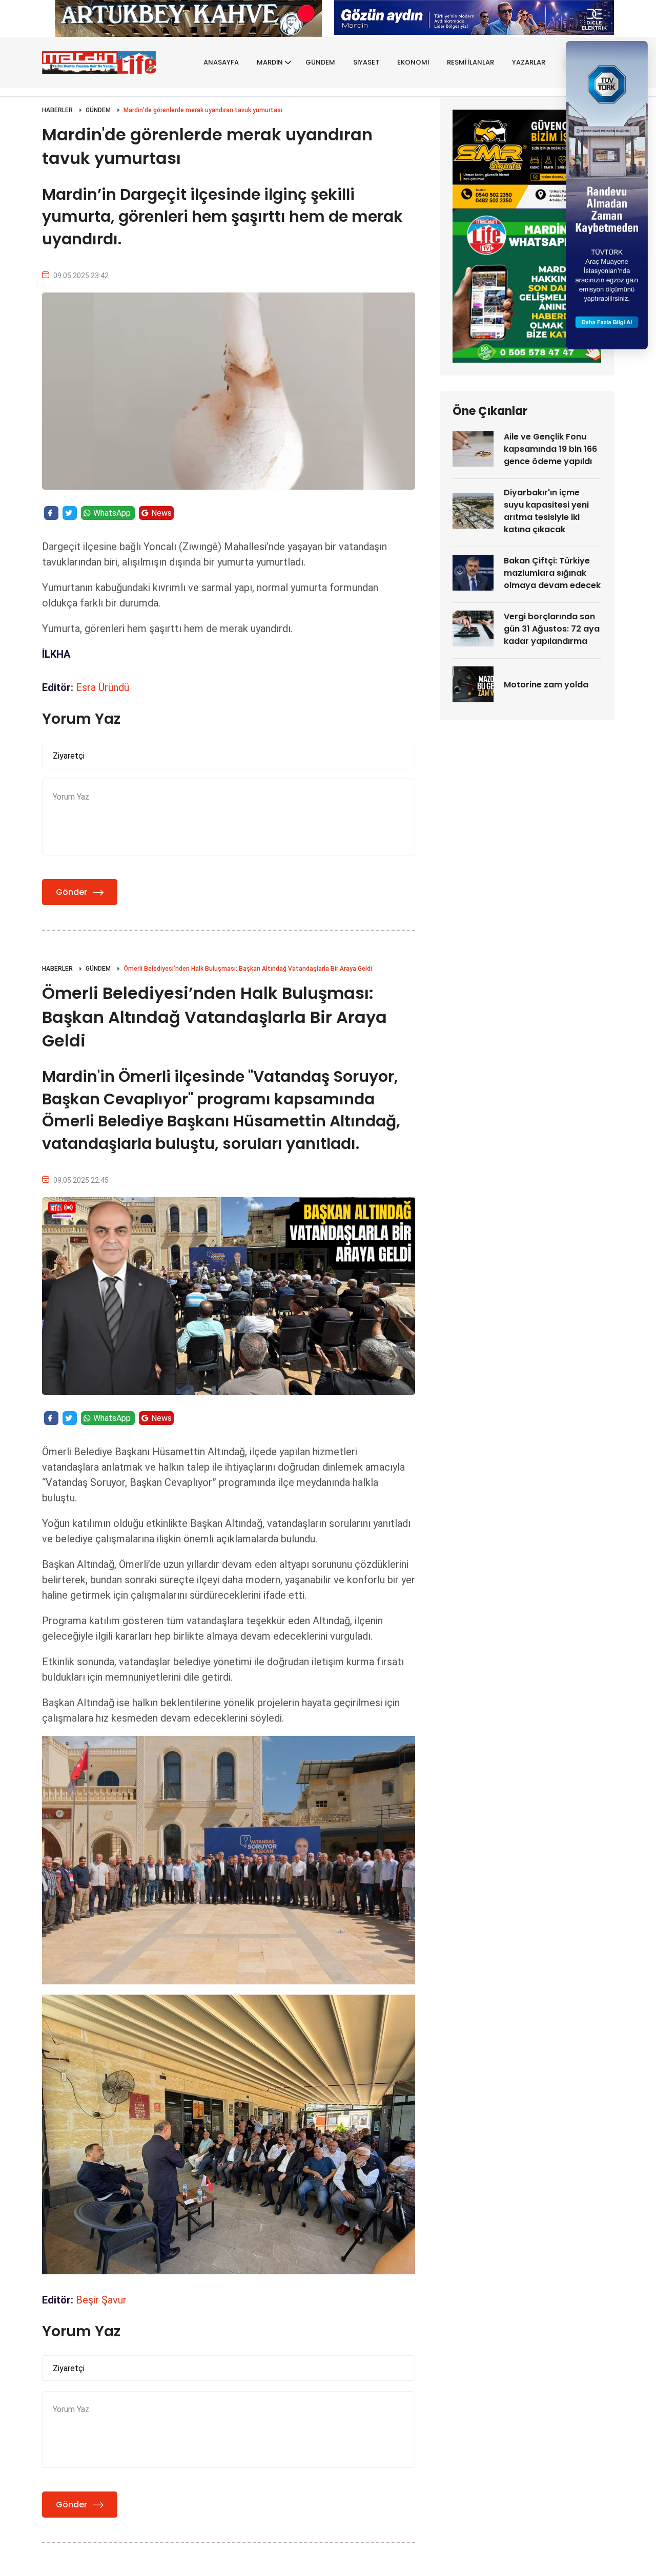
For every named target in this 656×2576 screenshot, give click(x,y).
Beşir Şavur (101, 2300)
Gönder (71, 892)
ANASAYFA (221, 62)
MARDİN (270, 62)
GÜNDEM (320, 62)
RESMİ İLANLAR (470, 62)
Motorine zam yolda (546, 685)
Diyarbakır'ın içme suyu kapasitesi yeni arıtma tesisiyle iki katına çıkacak (546, 511)
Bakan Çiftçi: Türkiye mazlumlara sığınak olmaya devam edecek (552, 573)
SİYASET (366, 62)
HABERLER (57, 110)
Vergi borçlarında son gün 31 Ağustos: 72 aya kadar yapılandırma (552, 629)
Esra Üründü (102, 687)
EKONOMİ (413, 62)
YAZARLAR (529, 62)
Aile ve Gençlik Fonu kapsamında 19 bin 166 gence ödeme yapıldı (550, 449)
